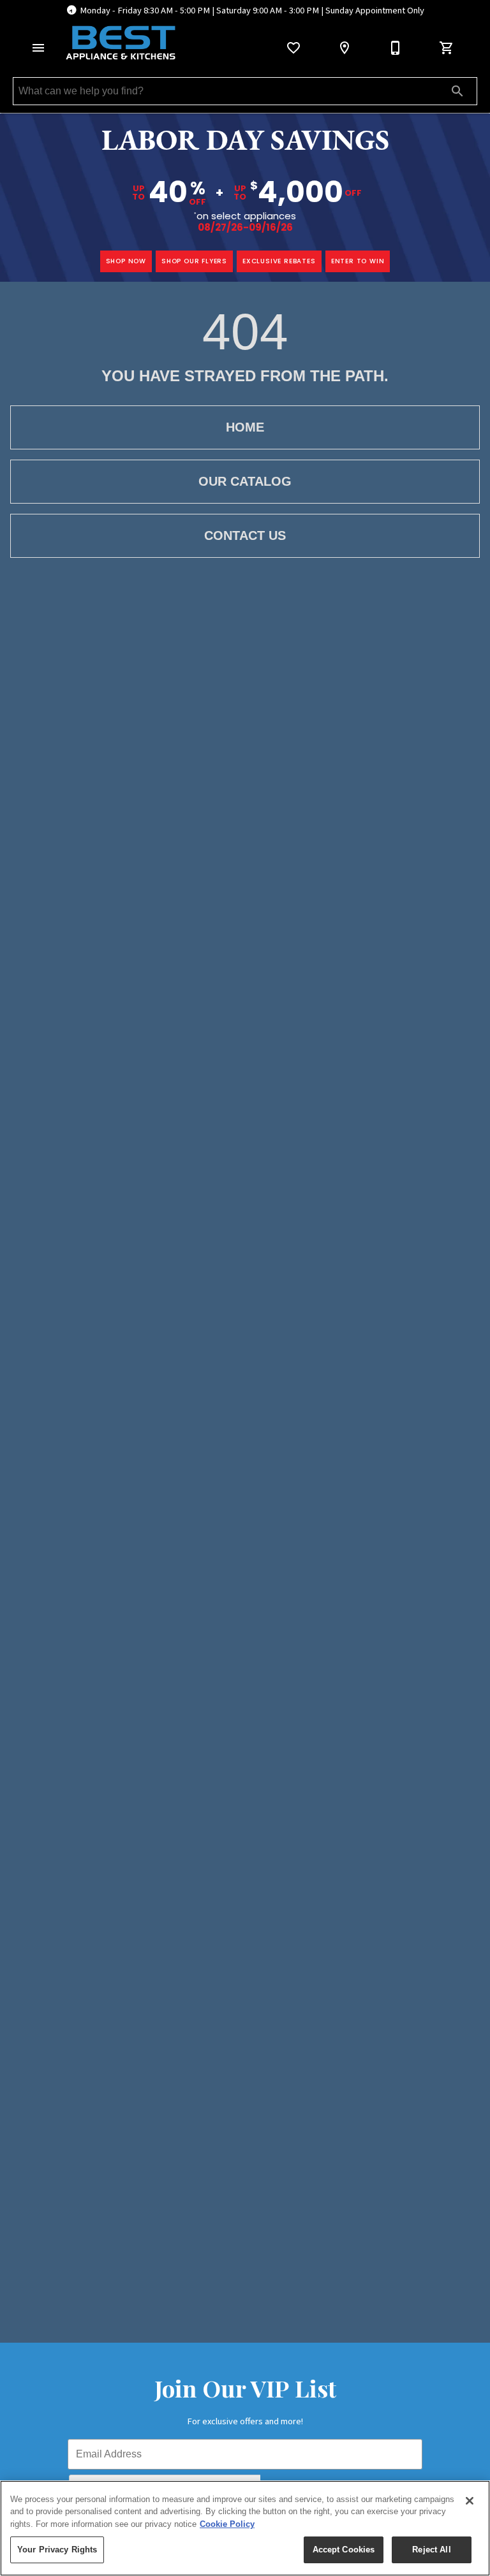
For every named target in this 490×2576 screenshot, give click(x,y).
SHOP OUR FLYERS (194, 261)
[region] (245, 2528)
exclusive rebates (279, 261)
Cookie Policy (227, 2524)
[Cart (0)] (447, 48)
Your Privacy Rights (57, 2550)
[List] (293, 48)
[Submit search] (457, 91)
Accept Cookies (344, 2550)
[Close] (470, 2501)
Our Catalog (245, 481)
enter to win (358, 261)
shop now (126, 261)
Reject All (431, 2550)
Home (245, 427)
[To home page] (121, 43)
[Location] (345, 48)
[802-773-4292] (396, 48)
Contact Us (245, 535)
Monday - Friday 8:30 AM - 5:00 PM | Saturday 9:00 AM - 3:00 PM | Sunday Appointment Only (252, 11)
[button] (38, 48)
